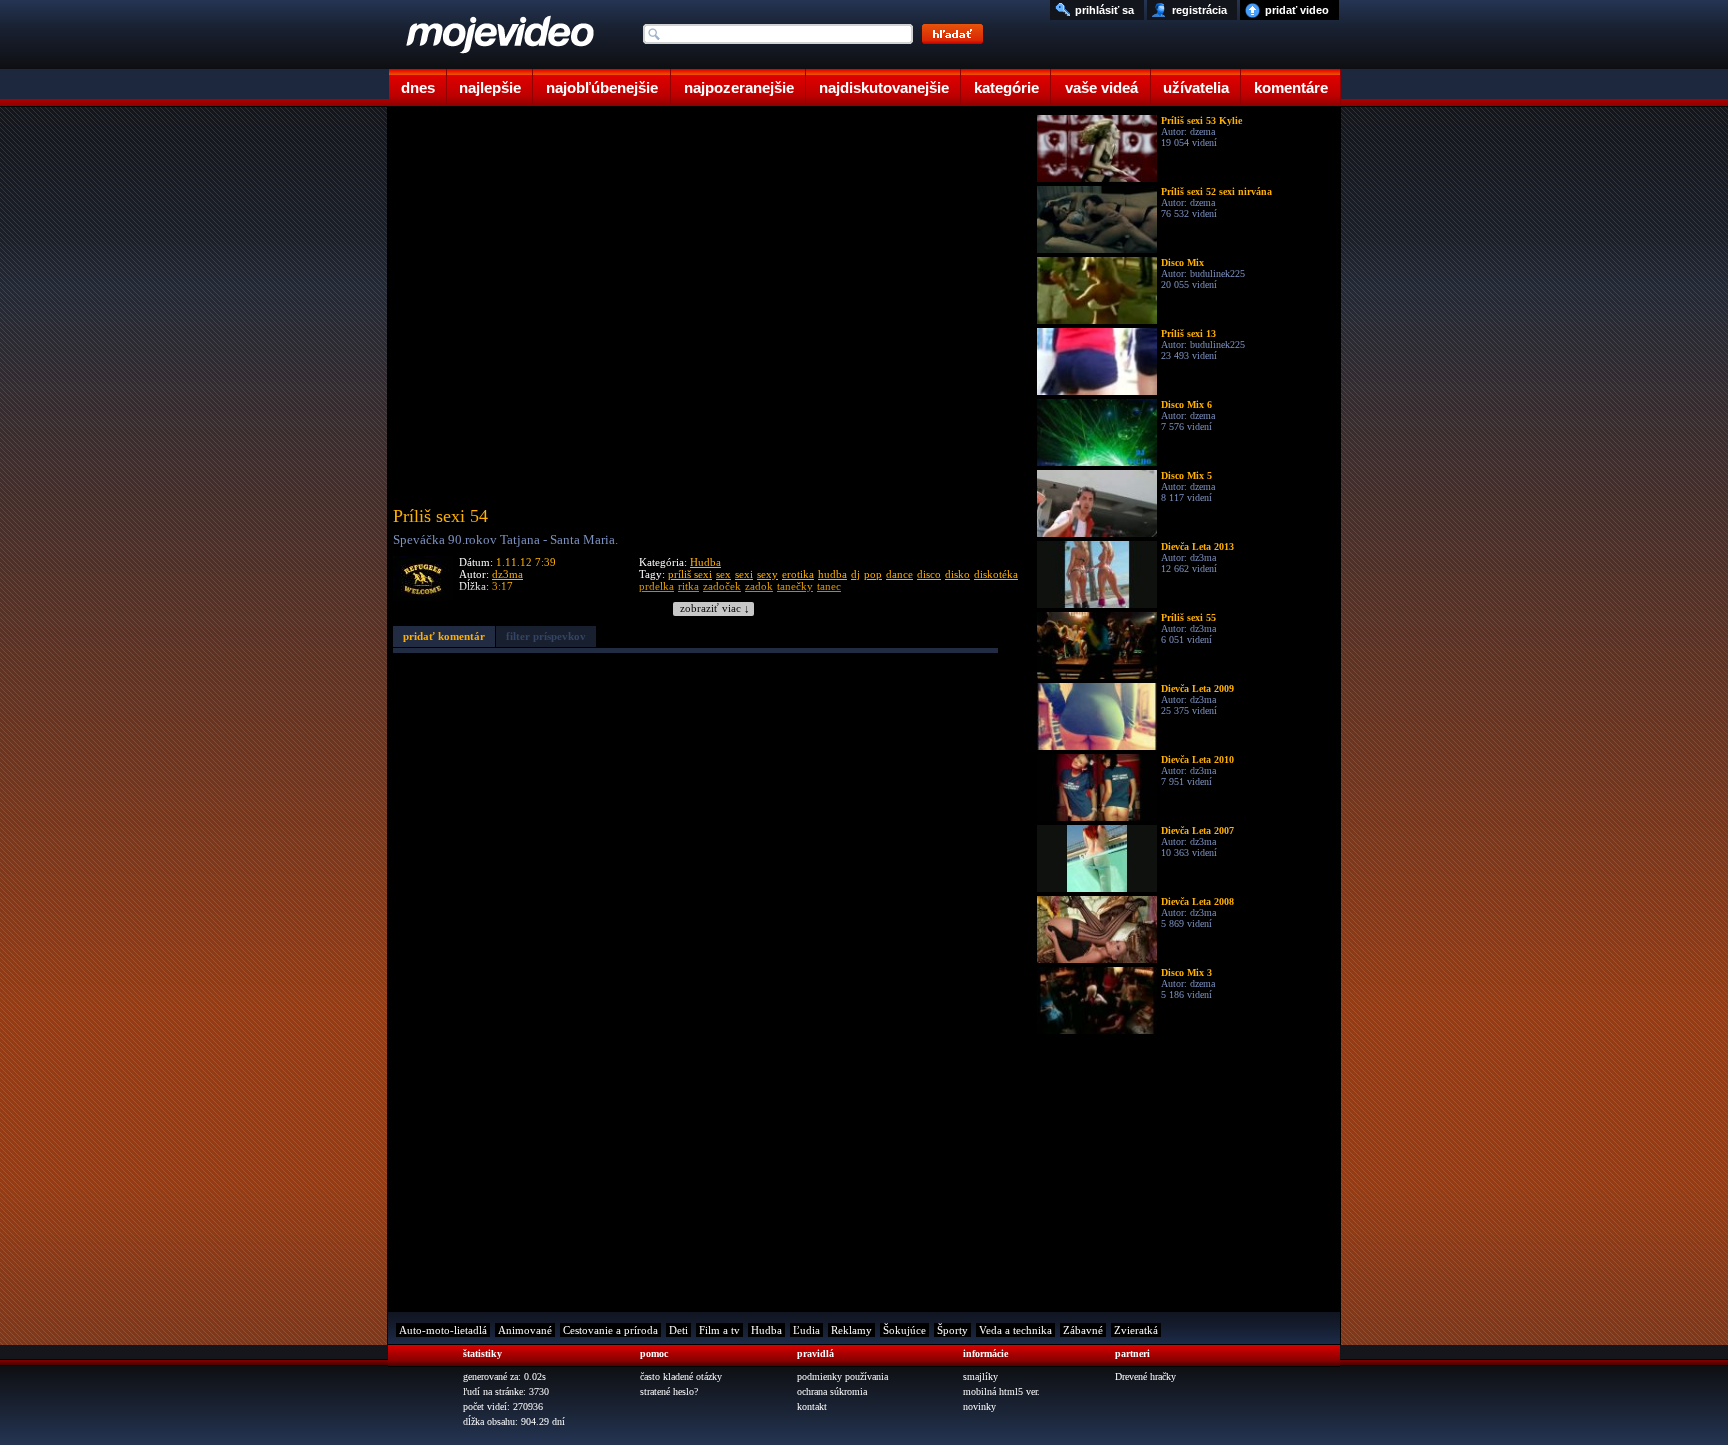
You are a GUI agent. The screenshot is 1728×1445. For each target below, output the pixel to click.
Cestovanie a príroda (610, 1330)
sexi (744, 574)
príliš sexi (690, 574)
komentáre (1291, 87)
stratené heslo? (669, 1391)
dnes (418, 87)
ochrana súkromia (832, 1391)
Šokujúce (904, 1330)
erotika (798, 574)
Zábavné (1083, 1330)
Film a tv (719, 1330)
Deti (678, 1330)
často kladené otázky (681, 1376)
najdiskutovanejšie (884, 87)
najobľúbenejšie (602, 87)
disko (957, 574)
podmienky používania (842, 1376)
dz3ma (507, 574)
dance (899, 574)
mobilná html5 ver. (1001, 1391)
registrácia (1199, 10)
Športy (952, 1330)
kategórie (1006, 87)
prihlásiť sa (1104, 10)
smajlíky (980, 1376)
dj (855, 574)
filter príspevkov (546, 636)
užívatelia (1196, 87)
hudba (832, 574)
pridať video (1297, 10)
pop (873, 574)
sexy (767, 574)
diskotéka (996, 574)
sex (723, 574)
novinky (979, 1406)
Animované (525, 1330)
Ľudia (806, 1330)
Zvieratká (1136, 1330)
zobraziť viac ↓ (715, 608)
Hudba (705, 562)
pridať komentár (444, 636)
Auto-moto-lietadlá (443, 1330)
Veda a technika (1015, 1330)
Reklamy (851, 1330)
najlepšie (490, 87)
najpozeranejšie (739, 87)
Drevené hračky (1145, 1376)
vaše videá (1101, 87)
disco (929, 574)
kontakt (812, 1406)
